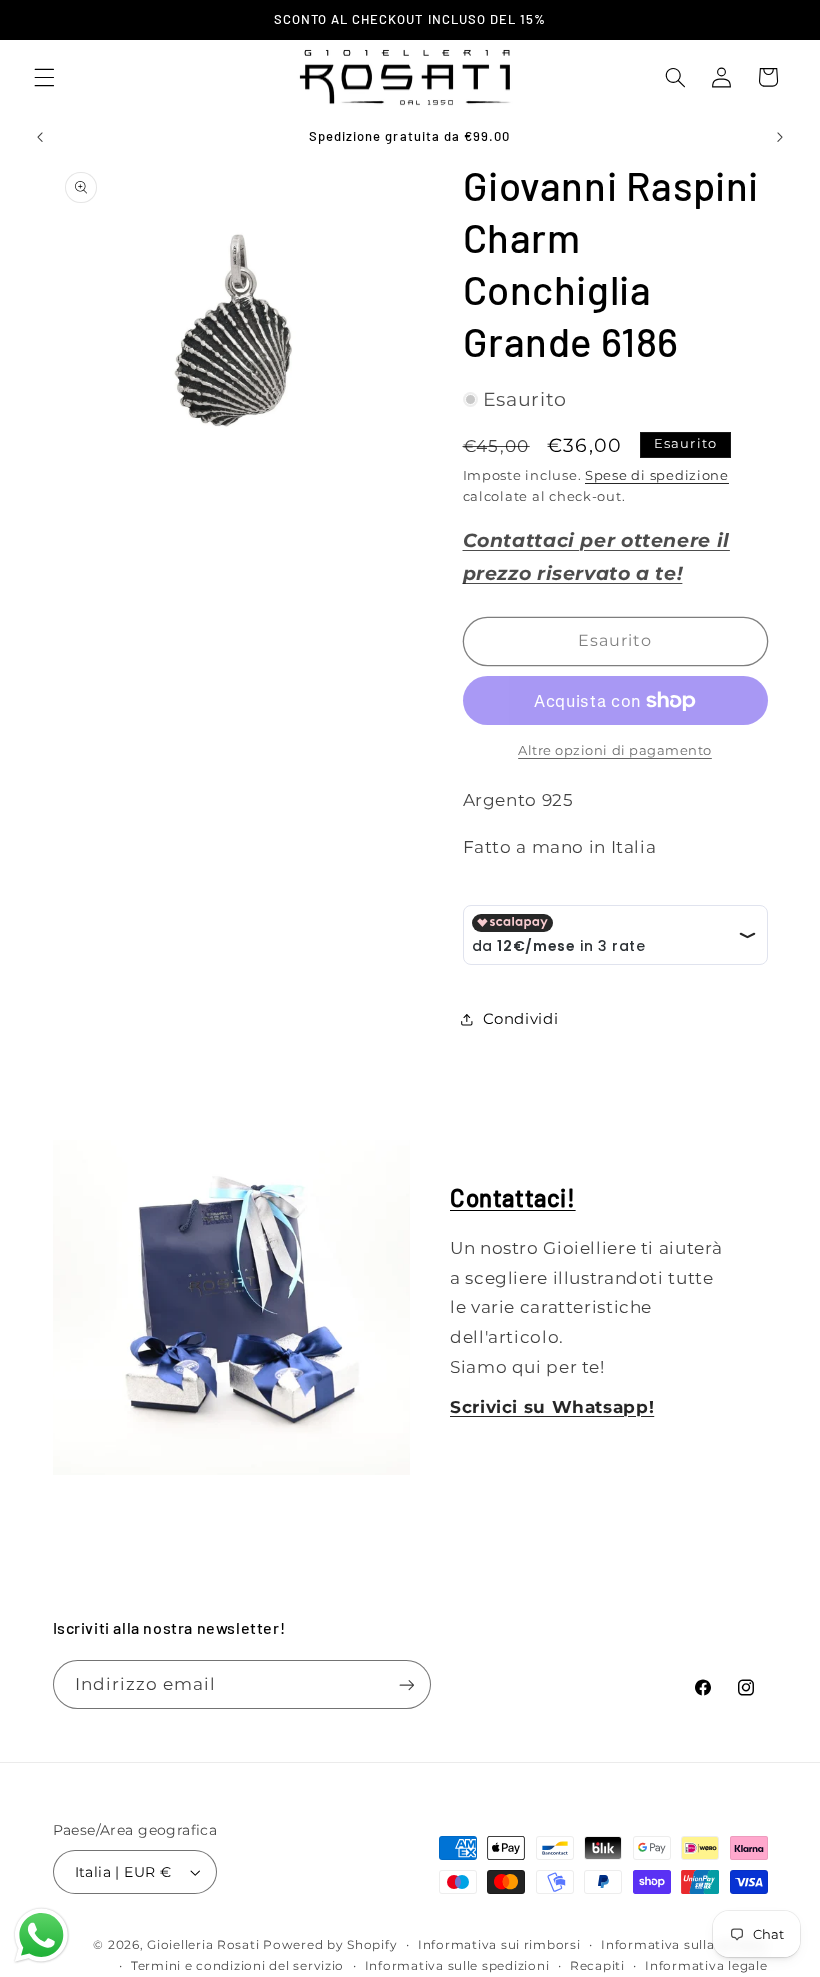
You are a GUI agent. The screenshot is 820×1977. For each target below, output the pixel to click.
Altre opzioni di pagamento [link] (615, 750)
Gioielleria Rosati (203, 1945)
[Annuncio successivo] (780, 137)
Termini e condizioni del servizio (237, 1966)
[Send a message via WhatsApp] (41, 1935)
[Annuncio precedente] (40, 137)
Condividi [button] (521, 1019)
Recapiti (597, 1966)
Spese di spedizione (657, 475)
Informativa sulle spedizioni (457, 1966)
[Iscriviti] (406, 1684)
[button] (44, 77)
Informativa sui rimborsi (499, 1945)
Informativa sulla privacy (684, 1945)
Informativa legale (706, 1966)
